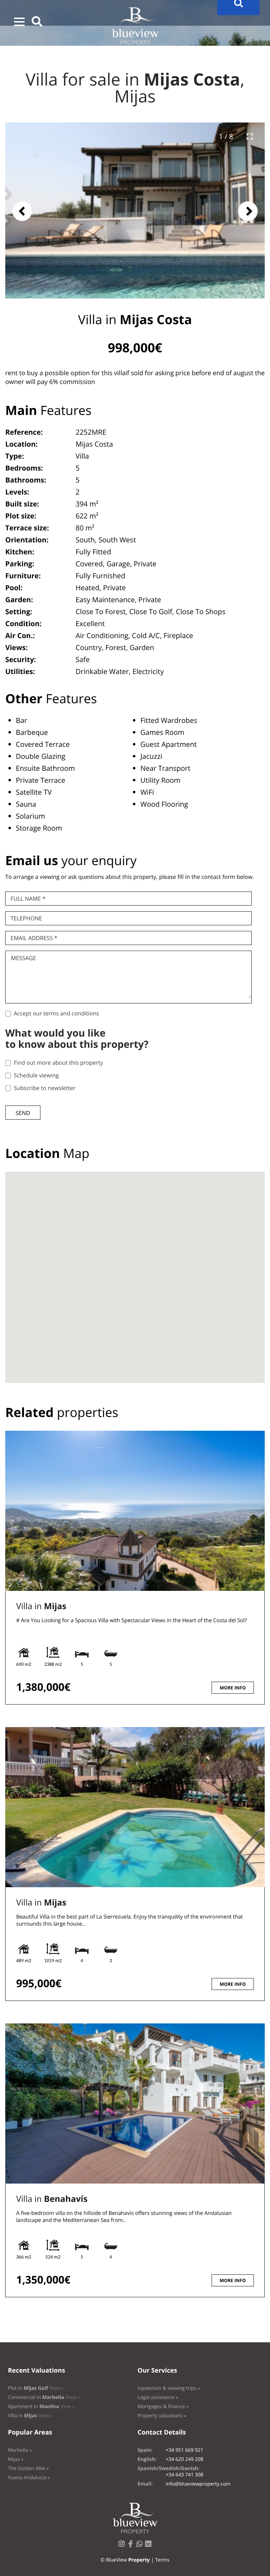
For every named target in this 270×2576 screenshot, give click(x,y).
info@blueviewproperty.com (198, 2484)
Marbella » (20, 2450)
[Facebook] (132, 2546)
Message (23, 958)
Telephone (26, 918)
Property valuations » (162, 2416)
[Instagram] (123, 2546)
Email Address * (34, 938)
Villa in (41, 1606)
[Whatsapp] (141, 2546)
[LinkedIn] (150, 2546)
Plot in (36, 2388)
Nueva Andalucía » (29, 2478)
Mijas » (16, 2459)
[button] (19, 22)
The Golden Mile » (28, 2468)
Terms (162, 2560)
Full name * (28, 899)
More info (233, 1688)
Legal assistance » (158, 2397)
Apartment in (41, 2407)
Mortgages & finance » (163, 2407)
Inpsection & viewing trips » (169, 2388)
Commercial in (44, 2397)
